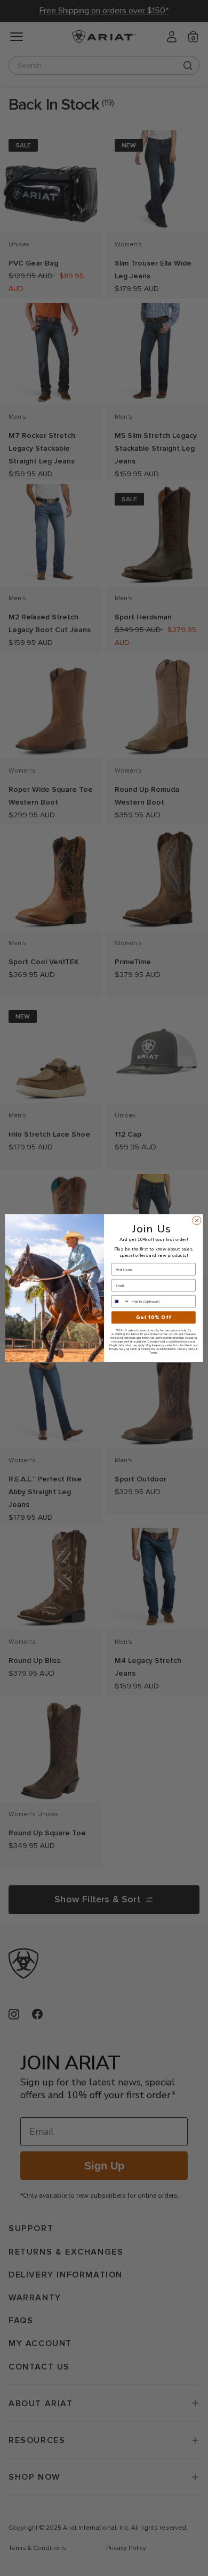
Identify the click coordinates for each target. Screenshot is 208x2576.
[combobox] (120, 1301)
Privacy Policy (186, 1349)
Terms (153, 1352)
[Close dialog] (197, 1220)
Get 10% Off (154, 1317)
